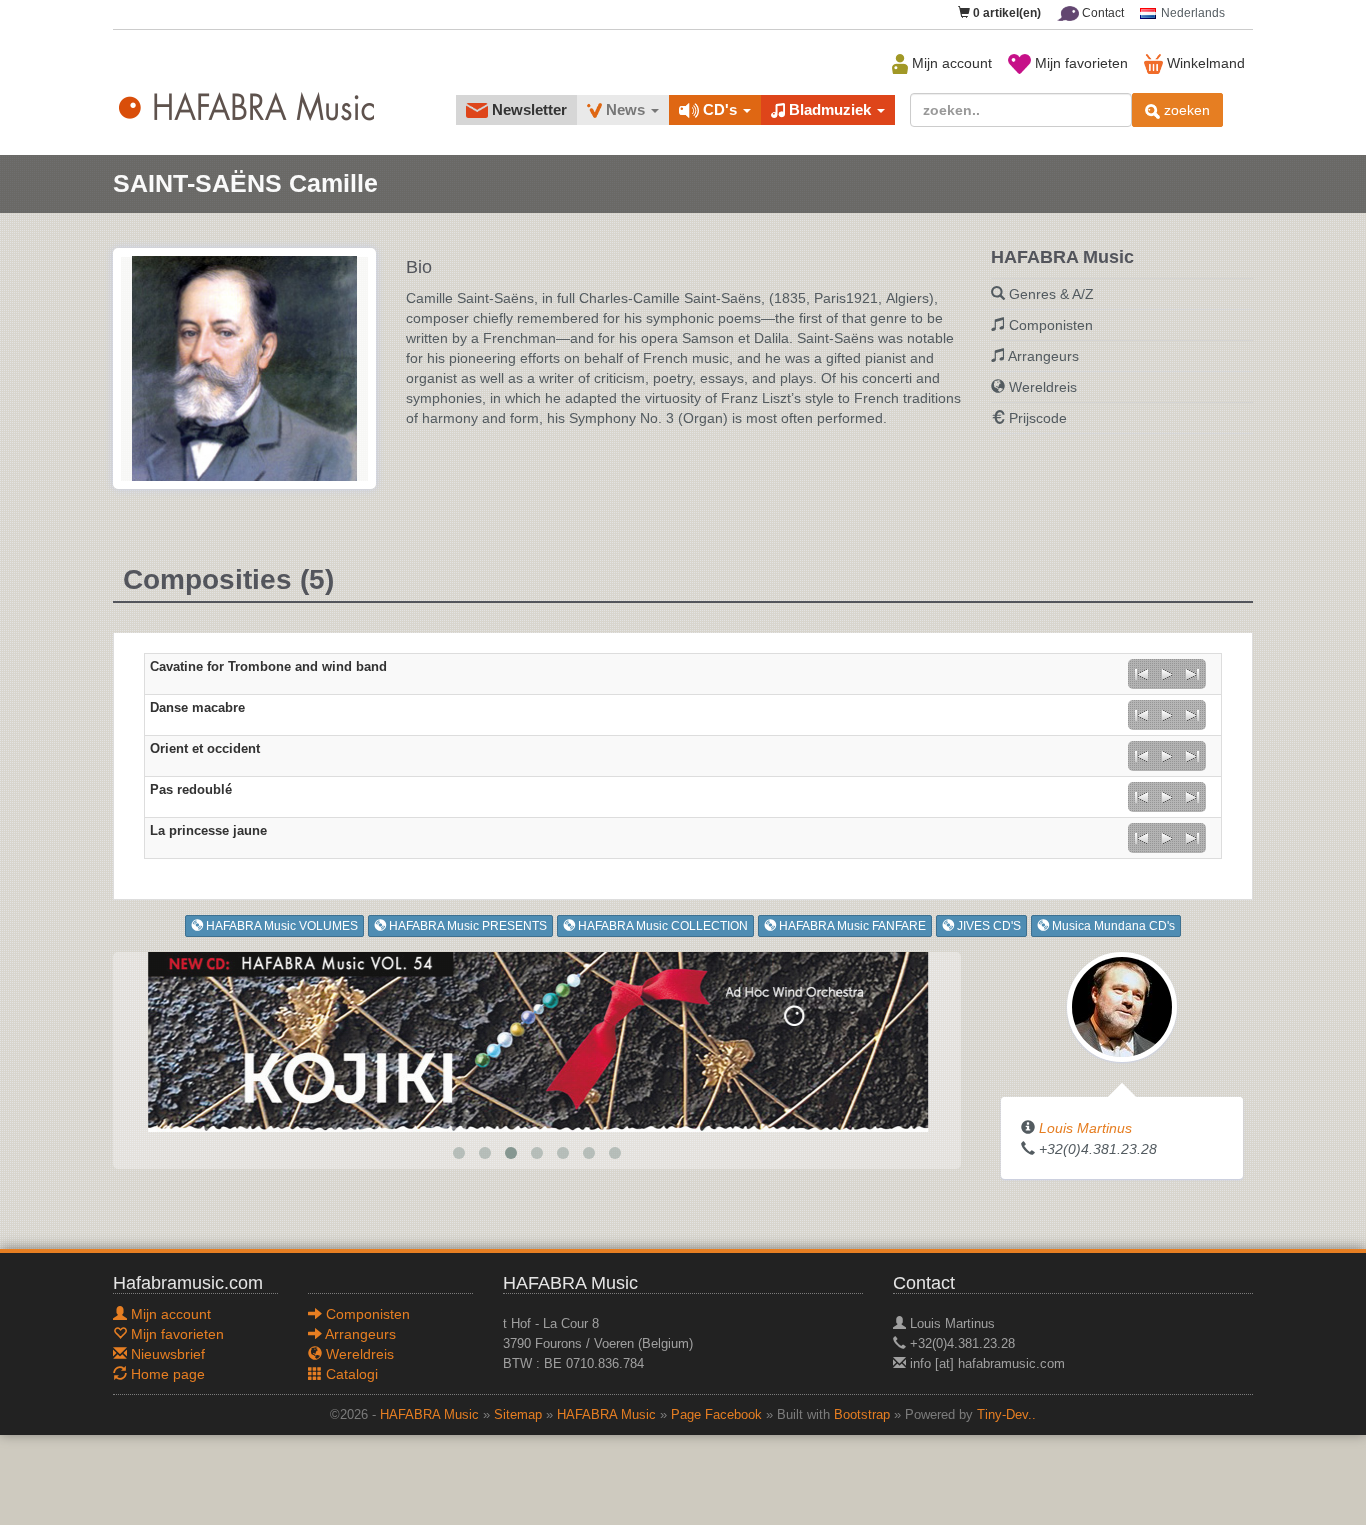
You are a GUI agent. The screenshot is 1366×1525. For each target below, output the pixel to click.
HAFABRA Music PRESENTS (466, 926)
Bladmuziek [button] (830, 109)
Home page (166, 1374)
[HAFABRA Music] (537, 1041)
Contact (1101, 13)
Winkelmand (1204, 63)
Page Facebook (716, 1415)
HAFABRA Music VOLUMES (280, 926)
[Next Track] (1193, 674)
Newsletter (527, 109)
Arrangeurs (1043, 356)
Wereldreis (1043, 387)
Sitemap (518, 1415)
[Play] (1167, 674)
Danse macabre (197, 708)
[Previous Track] (1141, 674)
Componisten (1051, 325)
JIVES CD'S (987, 926)
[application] (1167, 674)
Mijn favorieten (1079, 63)
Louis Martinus (1085, 1128)
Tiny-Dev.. (1006, 1415)
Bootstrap (862, 1415)
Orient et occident (205, 749)
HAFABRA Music (429, 1415)
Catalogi (350, 1374)
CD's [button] (720, 109)
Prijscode (1038, 418)
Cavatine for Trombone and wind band (268, 667)
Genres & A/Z (1051, 294)
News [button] (625, 109)
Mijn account (950, 63)
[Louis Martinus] (1122, 1006)
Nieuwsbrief (166, 1354)
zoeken (1185, 110)
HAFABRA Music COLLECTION (661, 926)
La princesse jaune (208, 831)
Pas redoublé (191, 790)
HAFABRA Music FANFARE (851, 926)
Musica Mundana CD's (1112, 926)
